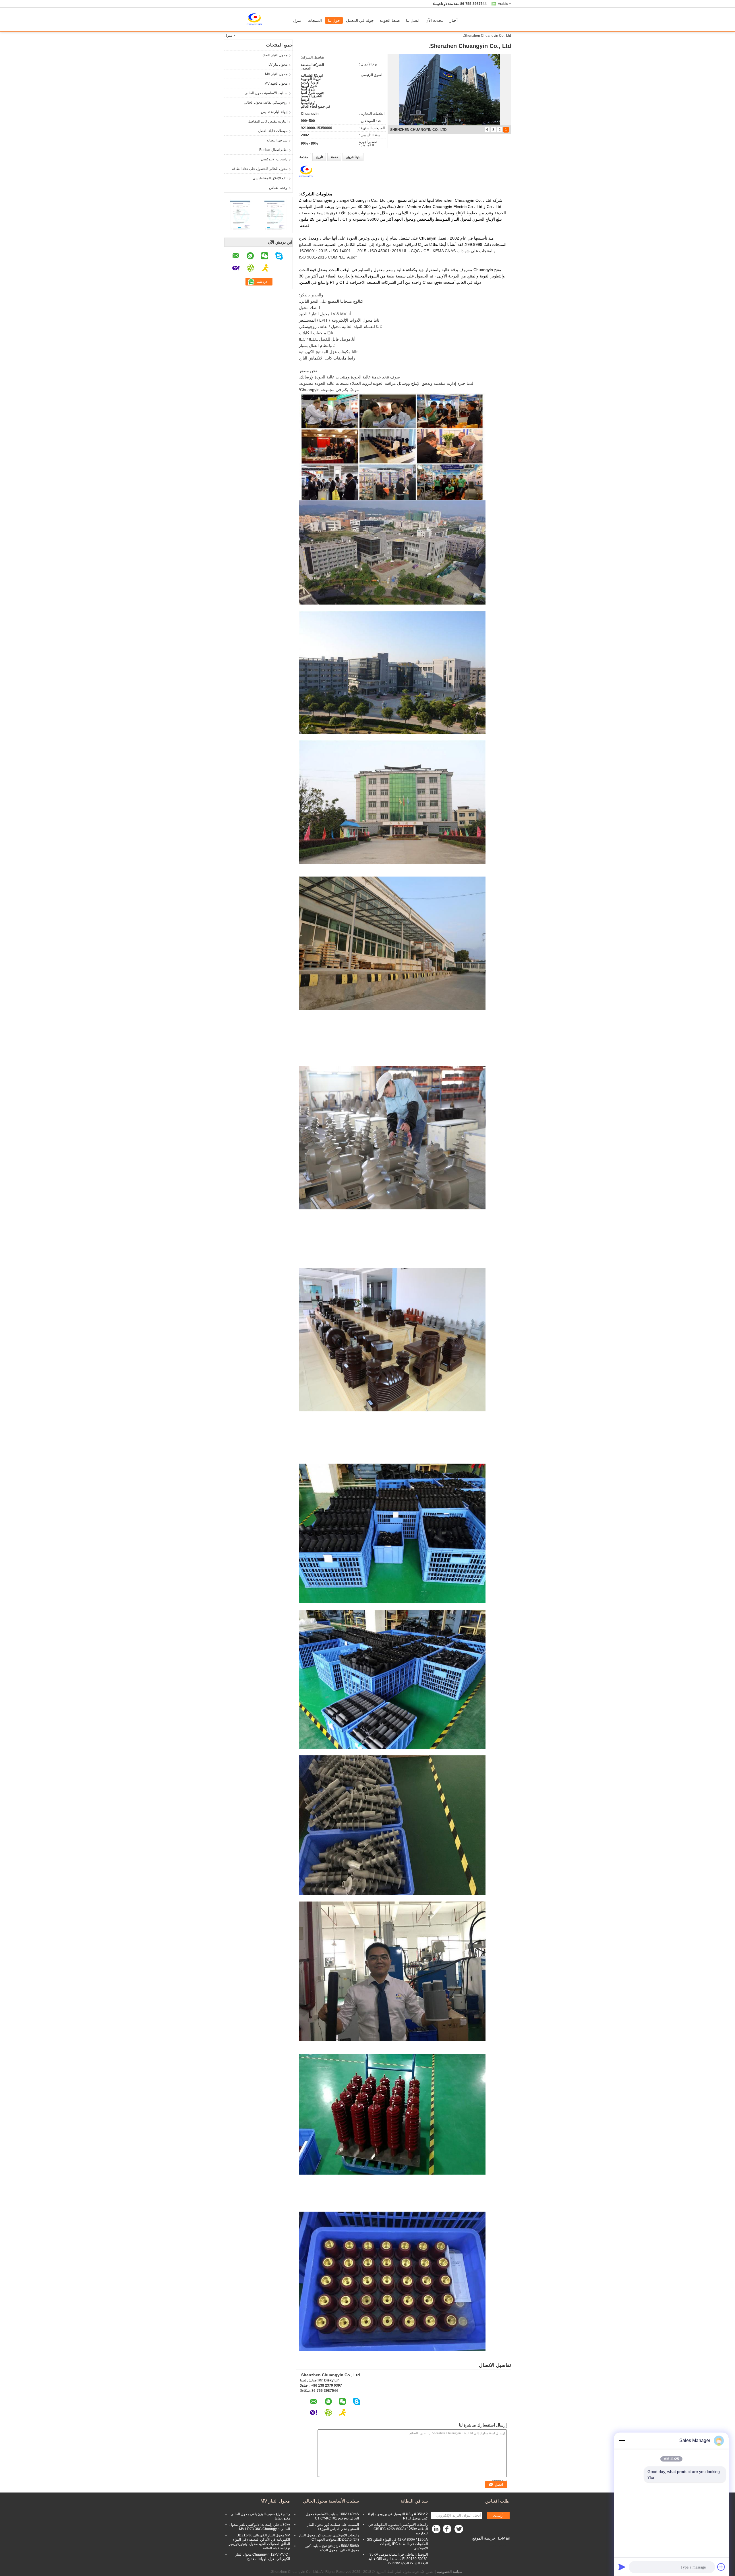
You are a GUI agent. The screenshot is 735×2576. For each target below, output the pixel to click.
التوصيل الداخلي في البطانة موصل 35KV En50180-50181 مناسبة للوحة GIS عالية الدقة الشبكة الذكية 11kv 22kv (398, 2559)
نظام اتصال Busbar (273, 150)
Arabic (503, 4)
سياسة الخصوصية (450, 2572)
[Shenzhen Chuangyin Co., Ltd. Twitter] (459, 2530)
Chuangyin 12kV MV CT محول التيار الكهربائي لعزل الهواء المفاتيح (263, 2557)
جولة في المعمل (360, 20)
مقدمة (304, 157)
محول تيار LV (278, 65)
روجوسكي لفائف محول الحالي (266, 102)
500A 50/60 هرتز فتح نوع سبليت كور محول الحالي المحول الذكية (332, 2548)
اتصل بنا (413, 20)
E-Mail (504, 2538)
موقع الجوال (498, 2545)
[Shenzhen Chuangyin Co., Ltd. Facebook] (448, 2530)
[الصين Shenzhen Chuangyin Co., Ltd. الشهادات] (241, 214)
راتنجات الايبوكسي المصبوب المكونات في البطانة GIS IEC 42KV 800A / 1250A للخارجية (398, 2529)
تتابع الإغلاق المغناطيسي (270, 178)
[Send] (622, 2567)
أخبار (454, 20)
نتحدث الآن (435, 20)
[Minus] (622, 2441)
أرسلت (498, 2516)
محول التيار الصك (275, 55)
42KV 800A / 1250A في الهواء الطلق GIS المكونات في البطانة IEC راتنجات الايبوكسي (397, 2544)
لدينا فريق (353, 157)
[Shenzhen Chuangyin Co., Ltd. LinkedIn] (436, 2530)
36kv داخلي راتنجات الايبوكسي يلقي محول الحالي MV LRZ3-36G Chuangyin (260, 2527)
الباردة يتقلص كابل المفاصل (268, 121)
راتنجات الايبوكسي (274, 159)
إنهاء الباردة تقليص (274, 112)
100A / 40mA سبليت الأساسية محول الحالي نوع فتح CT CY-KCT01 (332, 2516)
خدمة (335, 157)
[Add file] (721, 2567)
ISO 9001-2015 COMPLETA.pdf (328, 257)
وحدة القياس (278, 188)
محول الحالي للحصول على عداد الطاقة (260, 169)
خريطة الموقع (484, 2538)
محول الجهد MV (276, 83)
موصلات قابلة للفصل (273, 131)
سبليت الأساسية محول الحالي (266, 93)
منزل (297, 20)
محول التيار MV (276, 74)
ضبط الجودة (390, 20)
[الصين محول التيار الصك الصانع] (257, 19)
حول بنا (334, 20)
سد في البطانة (277, 140)
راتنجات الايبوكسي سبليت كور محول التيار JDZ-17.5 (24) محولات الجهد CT (329, 2537)
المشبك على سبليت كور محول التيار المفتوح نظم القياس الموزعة (333, 2527)
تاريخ (320, 157)
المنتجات (315, 20)
